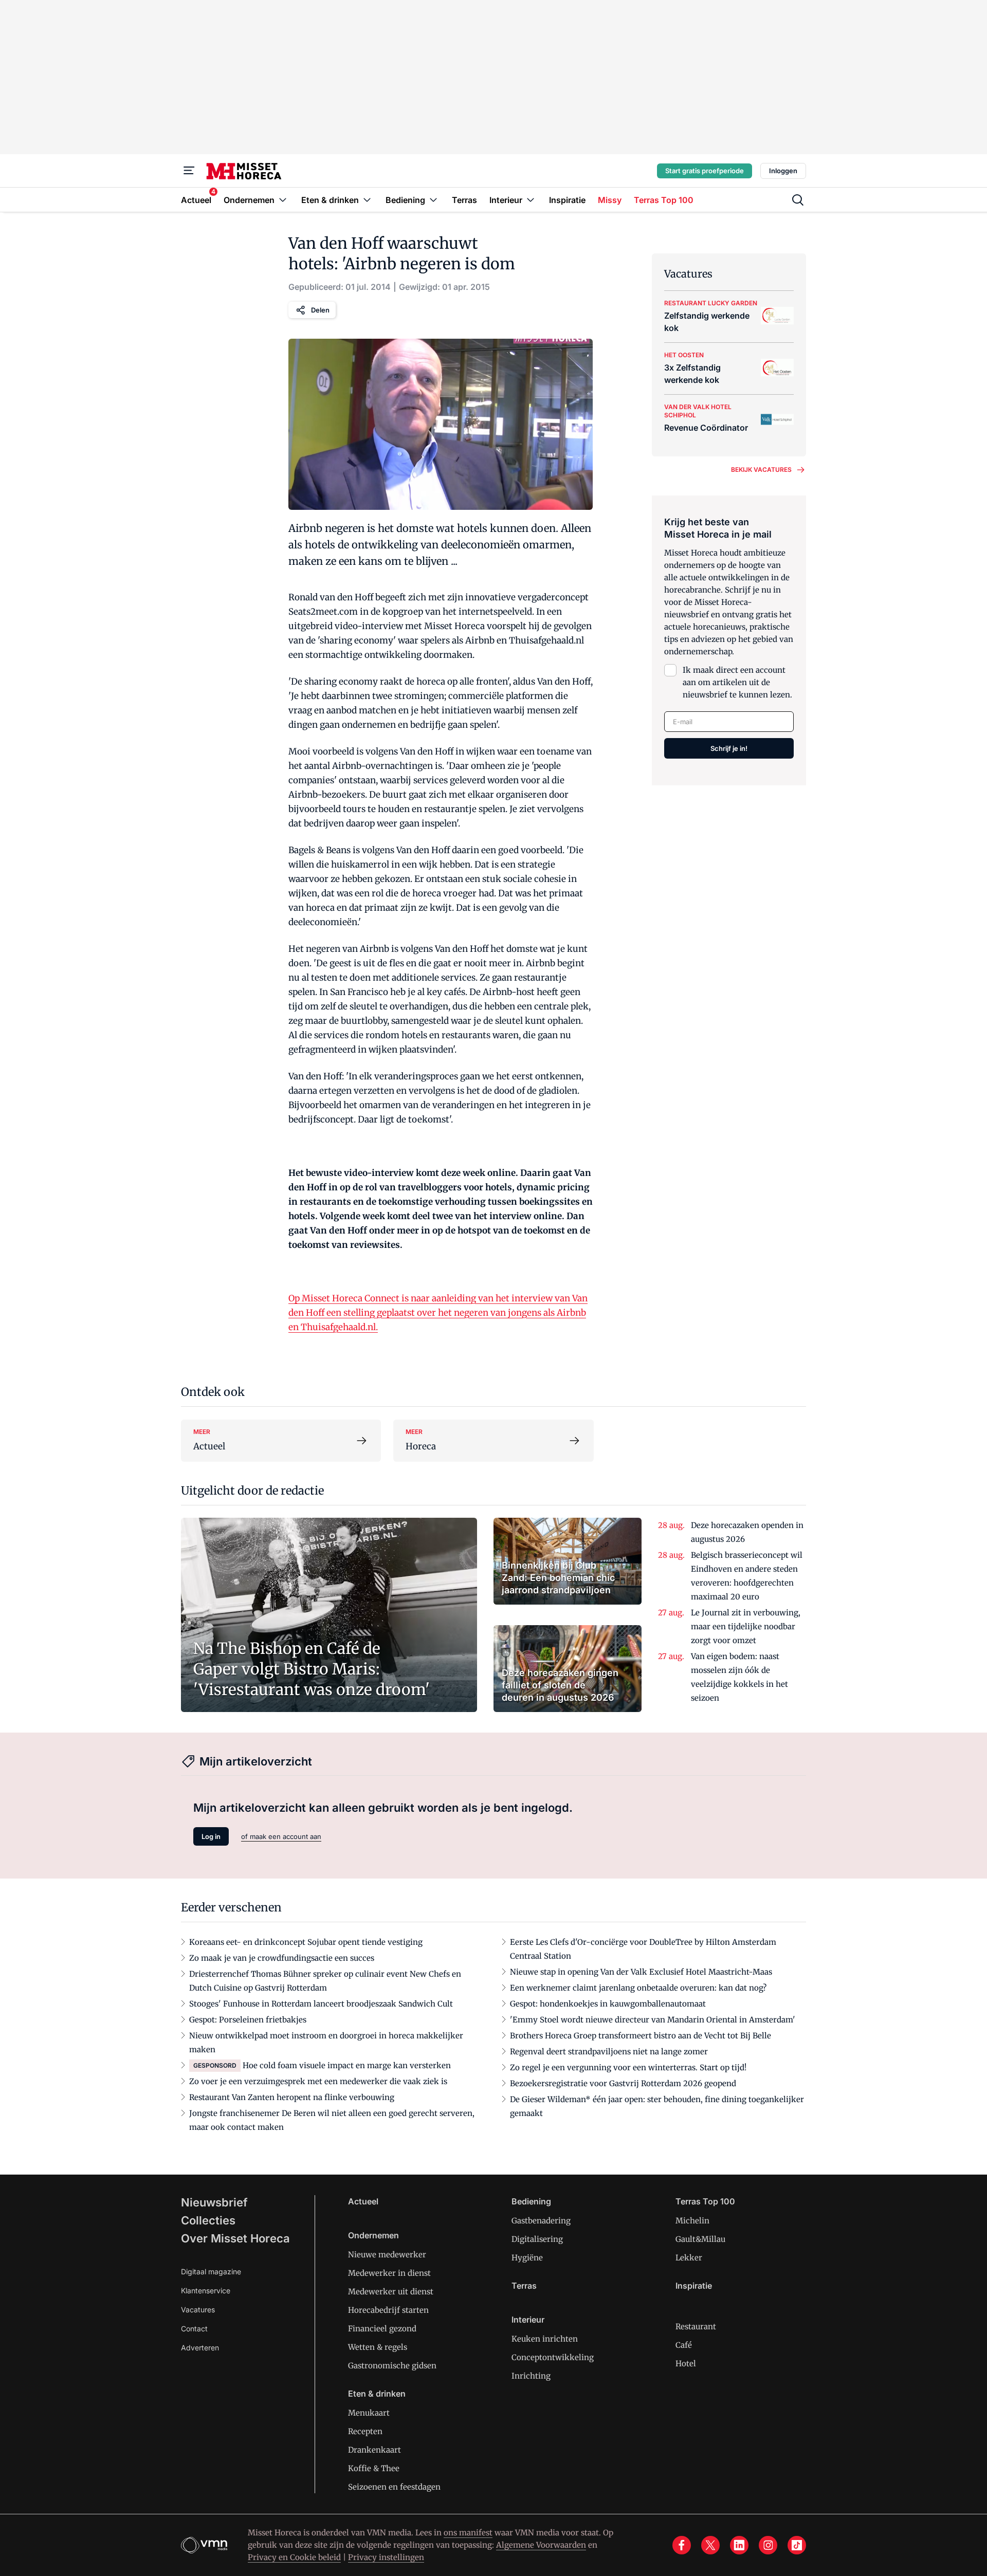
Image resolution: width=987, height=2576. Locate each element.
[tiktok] (797, 2545)
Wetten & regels (378, 2347)
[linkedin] (739, 2545)
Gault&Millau (700, 2239)
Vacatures (198, 2310)
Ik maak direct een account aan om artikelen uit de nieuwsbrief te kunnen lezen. (737, 682)
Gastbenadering (541, 2221)
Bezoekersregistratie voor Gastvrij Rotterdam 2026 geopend (623, 2083)
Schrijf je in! (729, 748)
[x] (710, 2545)
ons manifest (468, 2533)
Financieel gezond (382, 2329)
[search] (798, 200)
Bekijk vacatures (761, 470)
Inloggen (783, 171)
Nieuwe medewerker (387, 2255)
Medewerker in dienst (389, 2273)
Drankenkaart (374, 2450)
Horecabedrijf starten (388, 2310)
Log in (211, 1836)
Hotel (686, 2363)
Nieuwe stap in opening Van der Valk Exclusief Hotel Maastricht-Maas (641, 1972)
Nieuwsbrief (214, 2202)
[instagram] (768, 2545)
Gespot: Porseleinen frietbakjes (248, 2020)
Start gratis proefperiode (705, 171)
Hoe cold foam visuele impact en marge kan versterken (347, 2065)
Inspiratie (694, 2286)
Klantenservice (206, 2290)
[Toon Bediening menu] (433, 200)
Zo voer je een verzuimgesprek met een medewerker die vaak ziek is (318, 2081)
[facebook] (682, 2545)
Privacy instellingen (386, 2557)
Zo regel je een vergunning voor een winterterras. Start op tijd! (628, 2067)
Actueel (363, 2201)
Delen (320, 310)
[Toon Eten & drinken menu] (367, 200)
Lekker (689, 2258)
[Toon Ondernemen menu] (283, 200)
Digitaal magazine (211, 2271)
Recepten (365, 2431)
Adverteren (200, 2348)
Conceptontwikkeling (553, 2357)
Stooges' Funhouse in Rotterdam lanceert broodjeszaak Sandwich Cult (321, 2004)
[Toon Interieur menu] (531, 200)
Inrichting (531, 2376)
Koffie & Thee (374, 2468)
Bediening (531, 2201)
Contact (194, 2329)
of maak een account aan (281, 1836)
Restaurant (696, 2326)
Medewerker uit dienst (391, 2292)
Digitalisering (537, 2239)
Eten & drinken (377, 2394)
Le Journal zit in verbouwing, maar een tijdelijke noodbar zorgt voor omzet (746, 1626)
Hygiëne (527, 2258)
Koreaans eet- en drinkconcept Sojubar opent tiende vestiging (306, 1942)
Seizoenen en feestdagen (394, 2487)
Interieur (528, 2320)
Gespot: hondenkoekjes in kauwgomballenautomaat (608, 2004)
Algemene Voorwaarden (541, 2545)
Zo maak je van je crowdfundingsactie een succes (282, 1958)
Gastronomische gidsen (392, 2366)
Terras (524, 2286)
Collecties (208, 2220)
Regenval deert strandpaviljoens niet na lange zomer (609, 2051)
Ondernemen (373, 2235)
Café (684, 2345)
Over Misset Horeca (235, 2238)
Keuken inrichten (545, 2339)
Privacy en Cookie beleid (294, 2557)
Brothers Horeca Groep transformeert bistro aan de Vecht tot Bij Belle (641, 2036)
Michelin (692, 2221)
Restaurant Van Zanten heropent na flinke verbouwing (292, 2097)
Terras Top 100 (705, 2201)
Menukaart (369, 2413)
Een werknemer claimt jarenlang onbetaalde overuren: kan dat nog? (638, 1988)
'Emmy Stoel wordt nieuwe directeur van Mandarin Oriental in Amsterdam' (653, 2020)
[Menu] (189, 171)
